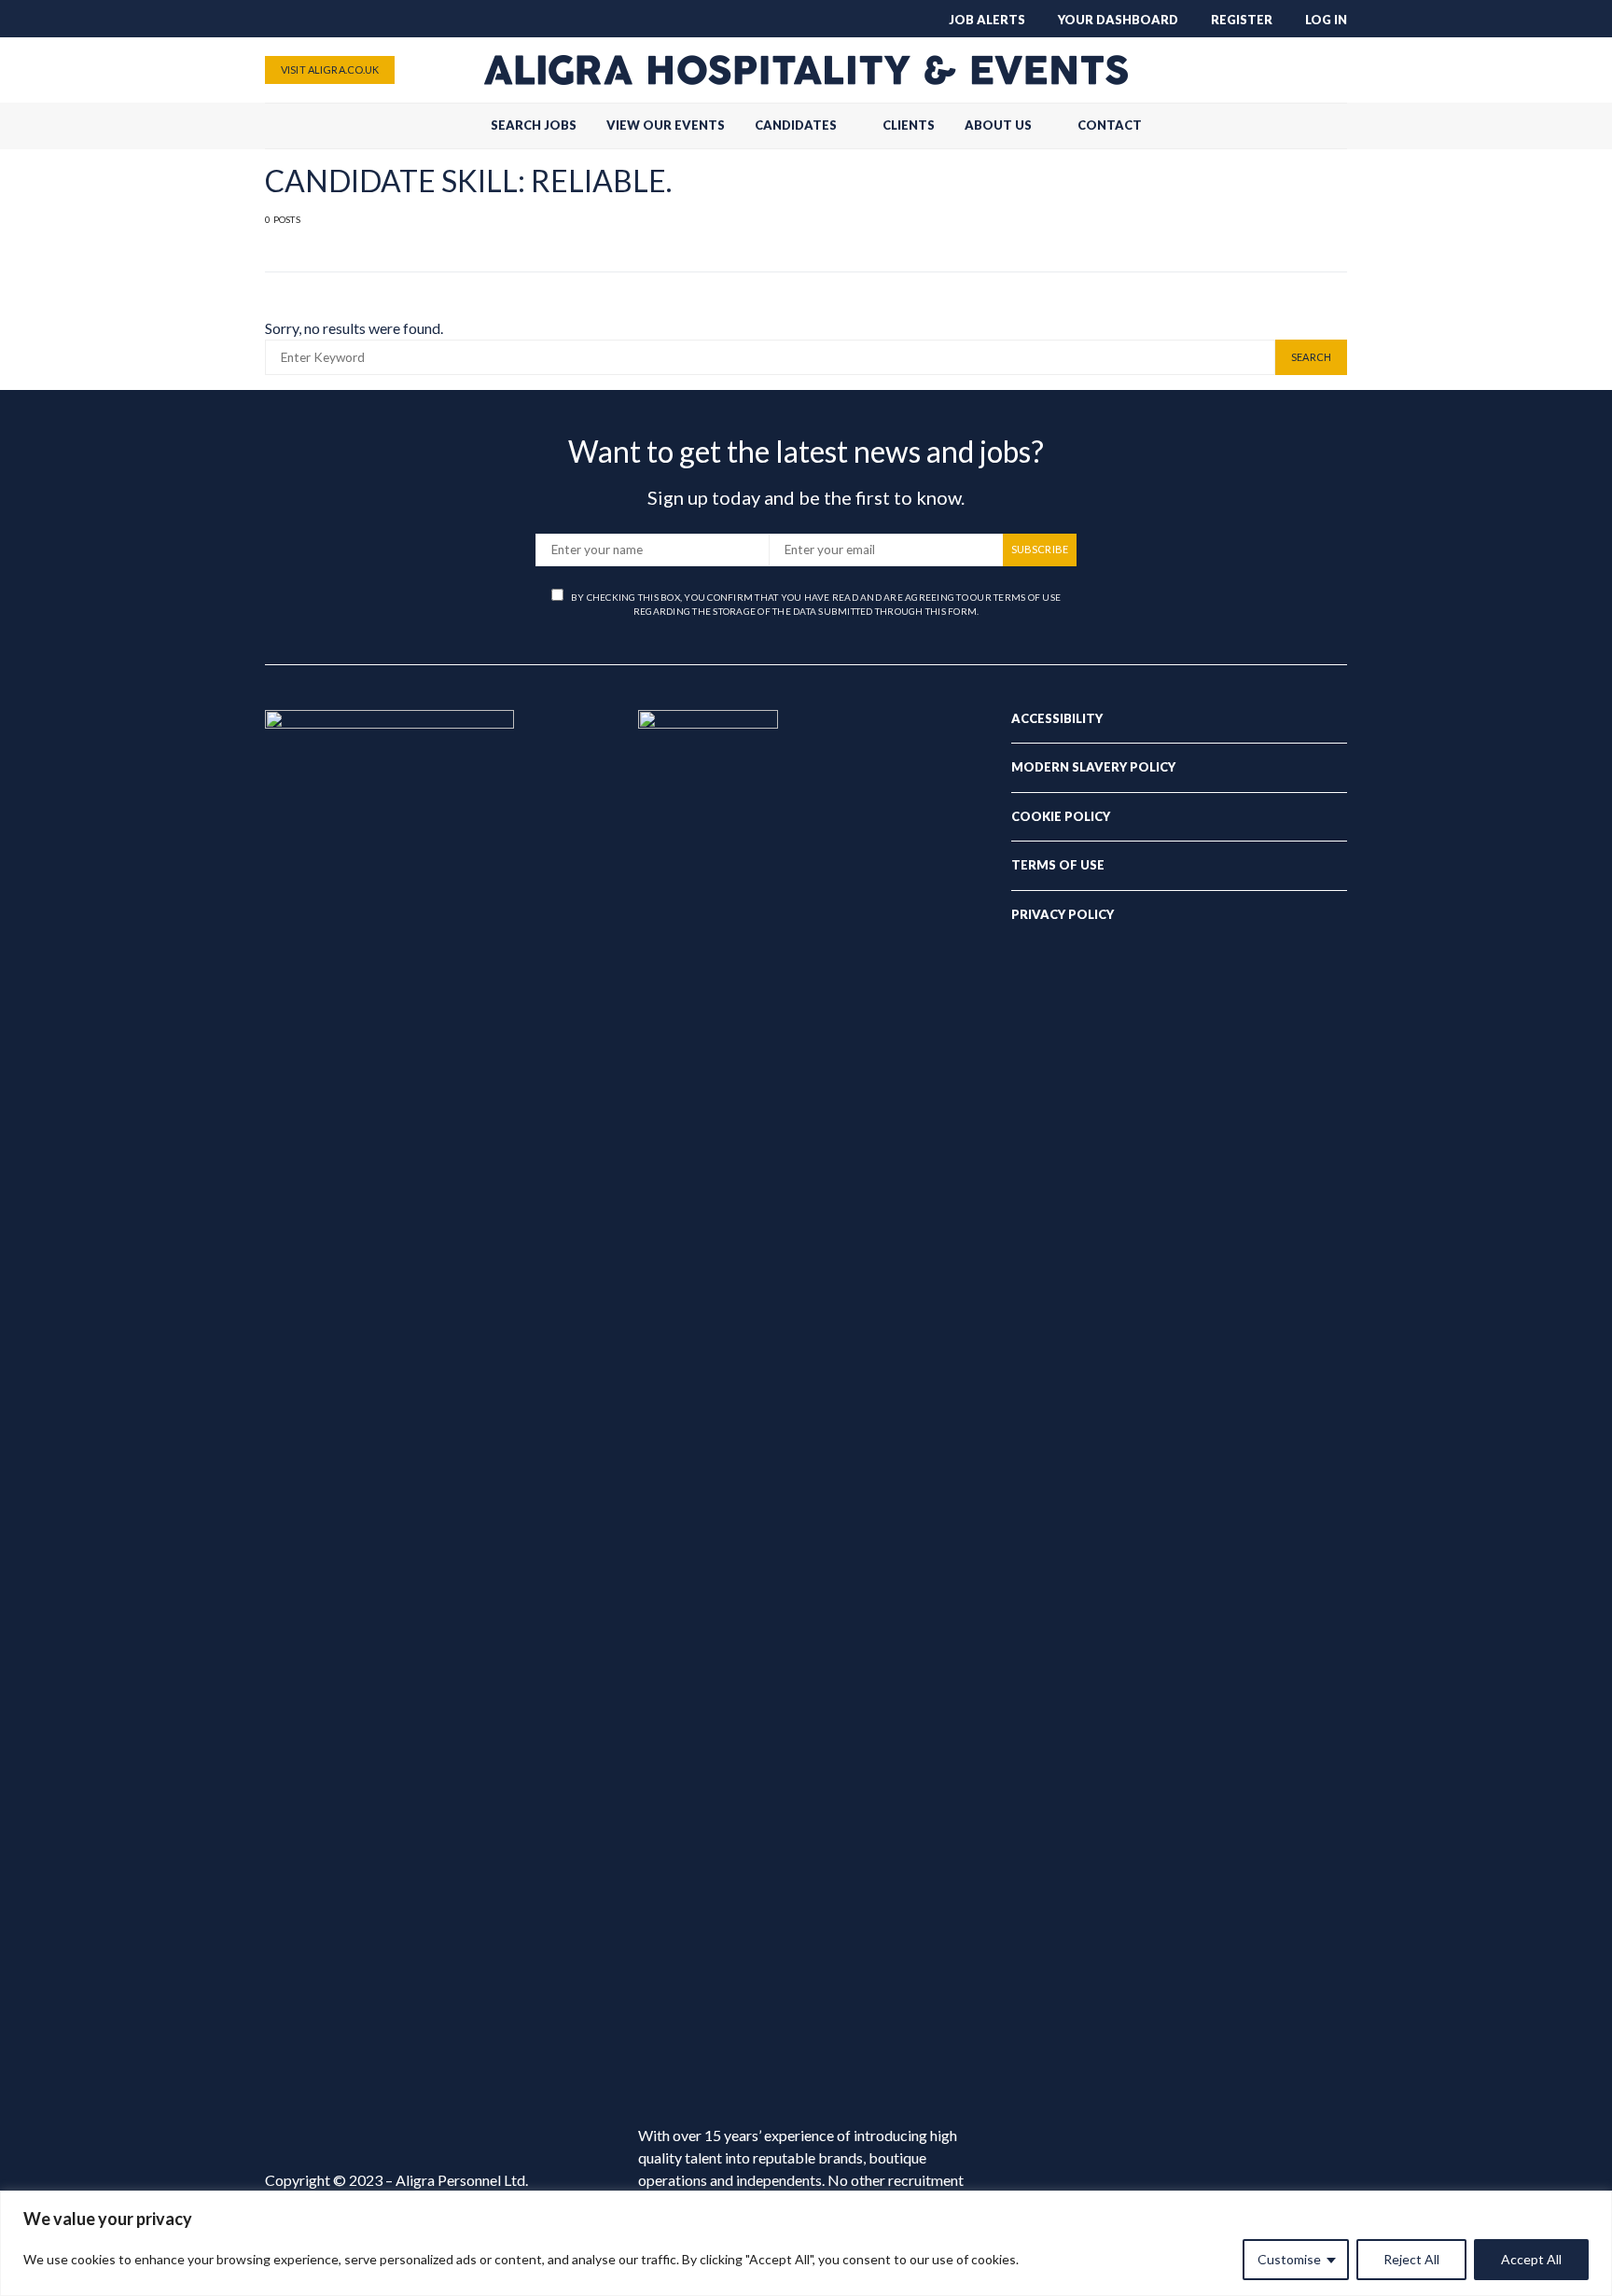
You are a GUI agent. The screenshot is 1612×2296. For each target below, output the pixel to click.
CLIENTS (909, 125)
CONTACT (1110, 125)
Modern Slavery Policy (1093, 767)
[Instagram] (1304, 70)
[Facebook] (1244, 70)
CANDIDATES (796, 125)
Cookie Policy (1061, 816)
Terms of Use (1058, 865)
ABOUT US (998, 125)
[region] (806, 2243)
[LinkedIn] (1334, 70)
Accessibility (1057, 718)
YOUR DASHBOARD (1118, 20)
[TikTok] (1215, 70)
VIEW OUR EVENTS (666, 125)
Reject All (1411, 2259)
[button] (1341, 126)
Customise (1289, 2259)
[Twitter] (1274, 70)
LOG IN (1326, 20)
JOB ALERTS (987, 20)
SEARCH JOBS (534, 125)
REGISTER (1242, 20)
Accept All (1531, 2259)
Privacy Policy (1063, 914)
